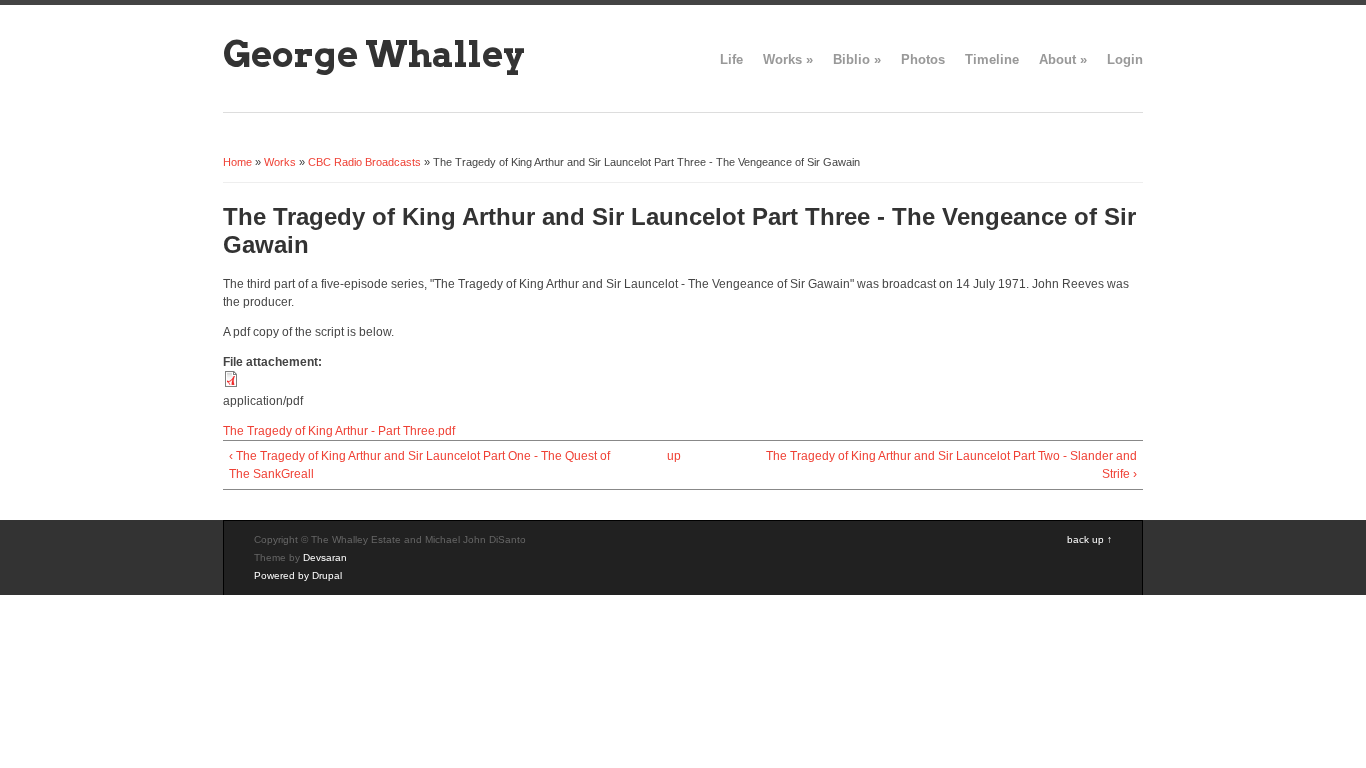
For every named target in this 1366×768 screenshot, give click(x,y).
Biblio (857, 59)
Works (788, 59)
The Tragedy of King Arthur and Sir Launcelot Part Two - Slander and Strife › (951, 465)
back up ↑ (1089, 539)
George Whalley (374, 54)
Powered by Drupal (298, 575)
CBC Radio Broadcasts (364, 162)
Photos (923, 59)
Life (731, 59)
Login (1125, 59)
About (1063, 59)
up (674, 456)
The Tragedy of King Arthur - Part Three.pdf (339, 431)
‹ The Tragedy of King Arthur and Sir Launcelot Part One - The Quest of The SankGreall (419, 465)
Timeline (992, 59)
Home (237, 162)
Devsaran (325, 557)
